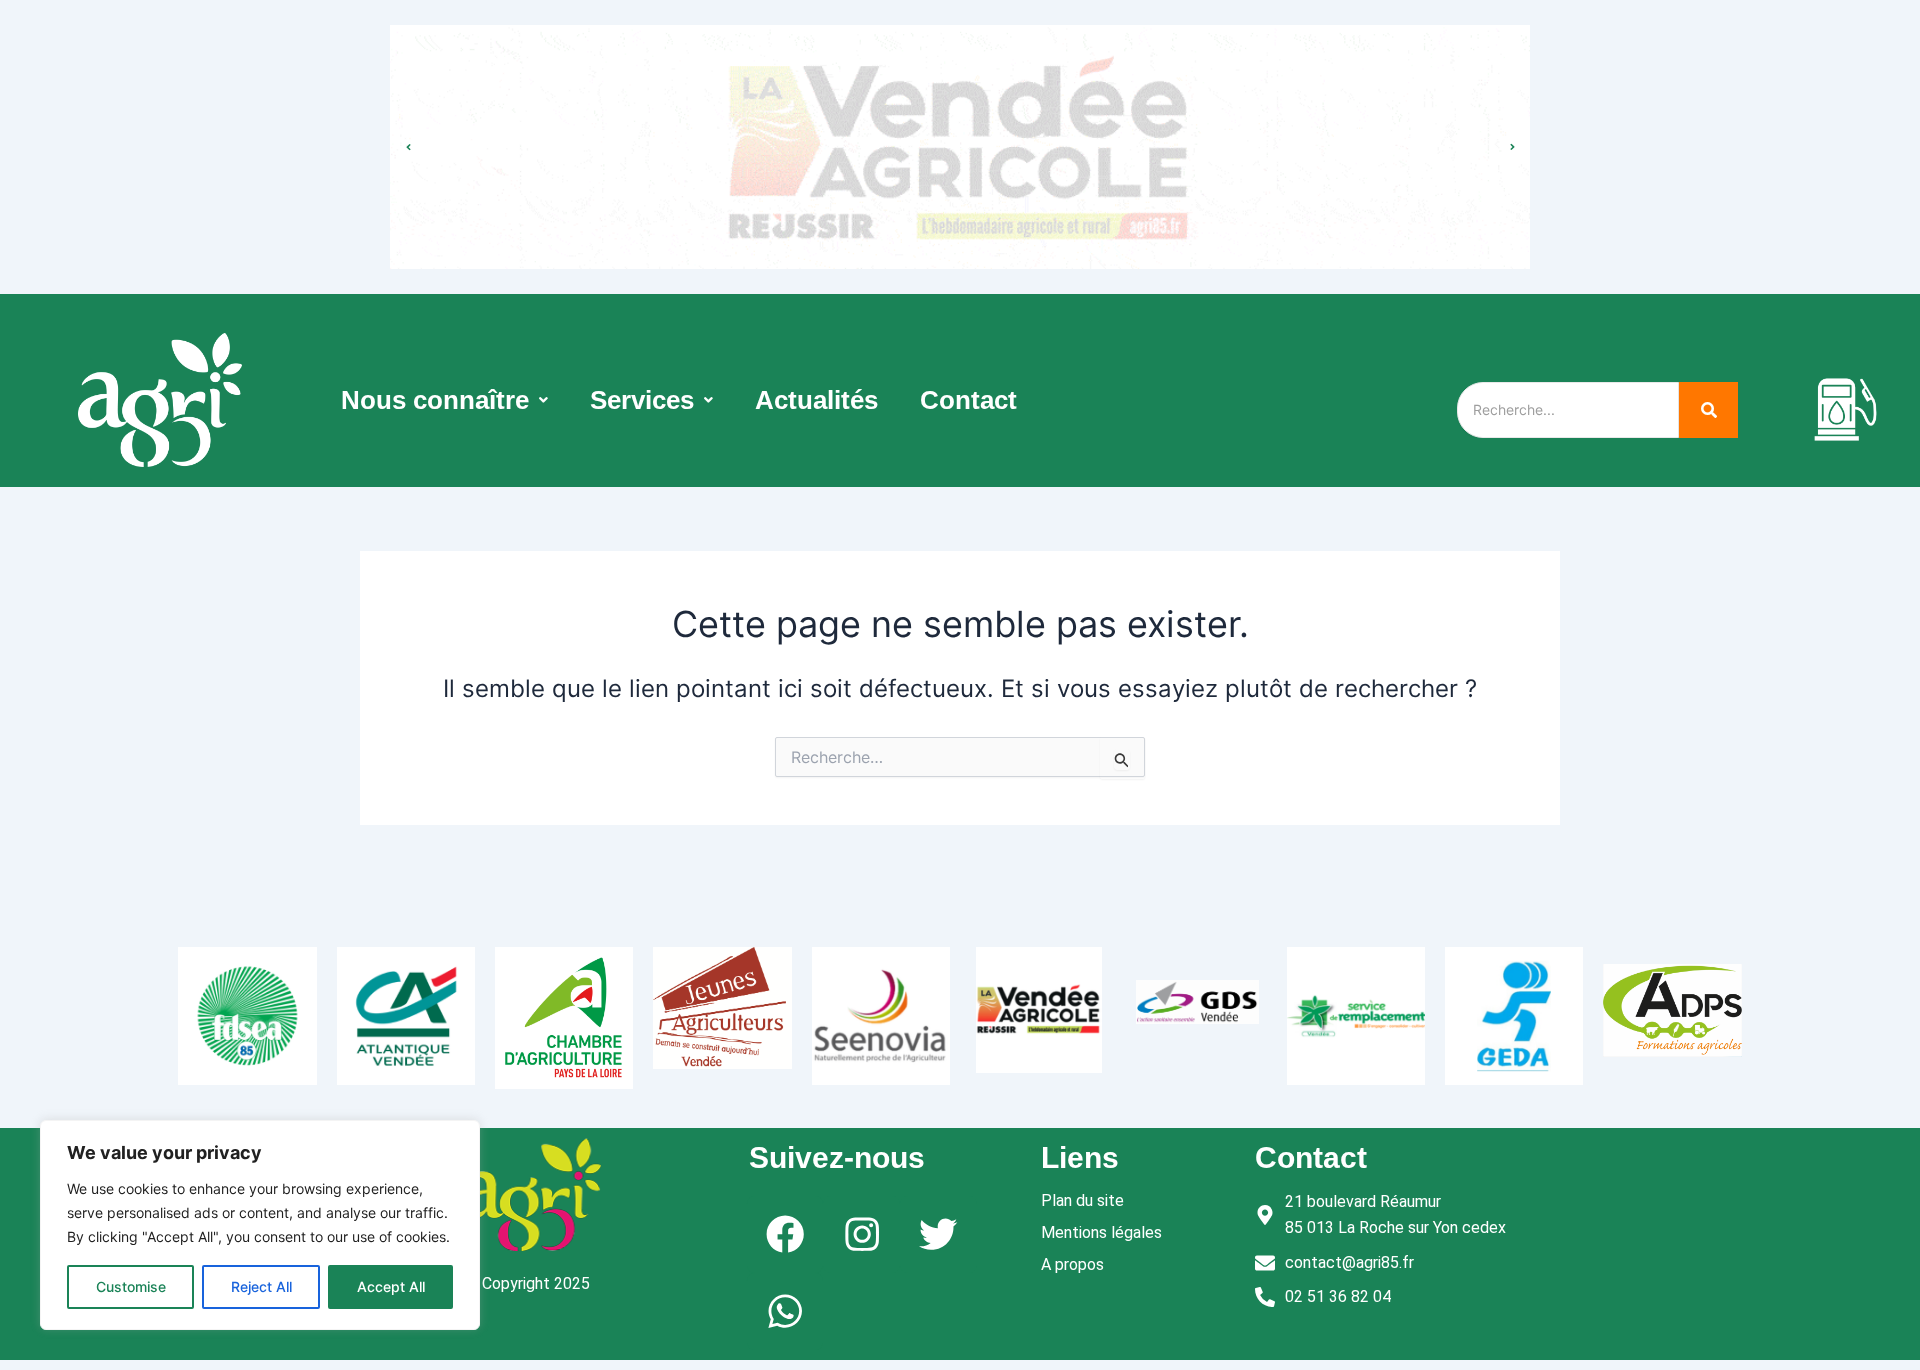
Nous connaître (435, 400)
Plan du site (1082, 1200)
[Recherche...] (1708, 410)
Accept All (391, 1286)
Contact (968, 400)
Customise (131, 1286)
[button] (444, 400)
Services (642, 400)
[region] (260, 1225)
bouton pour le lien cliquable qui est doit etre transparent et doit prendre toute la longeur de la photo (960, 127)
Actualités (816, 400)
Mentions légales (1101, 1232)
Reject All (261, 1286)
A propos (1072, 1264)
